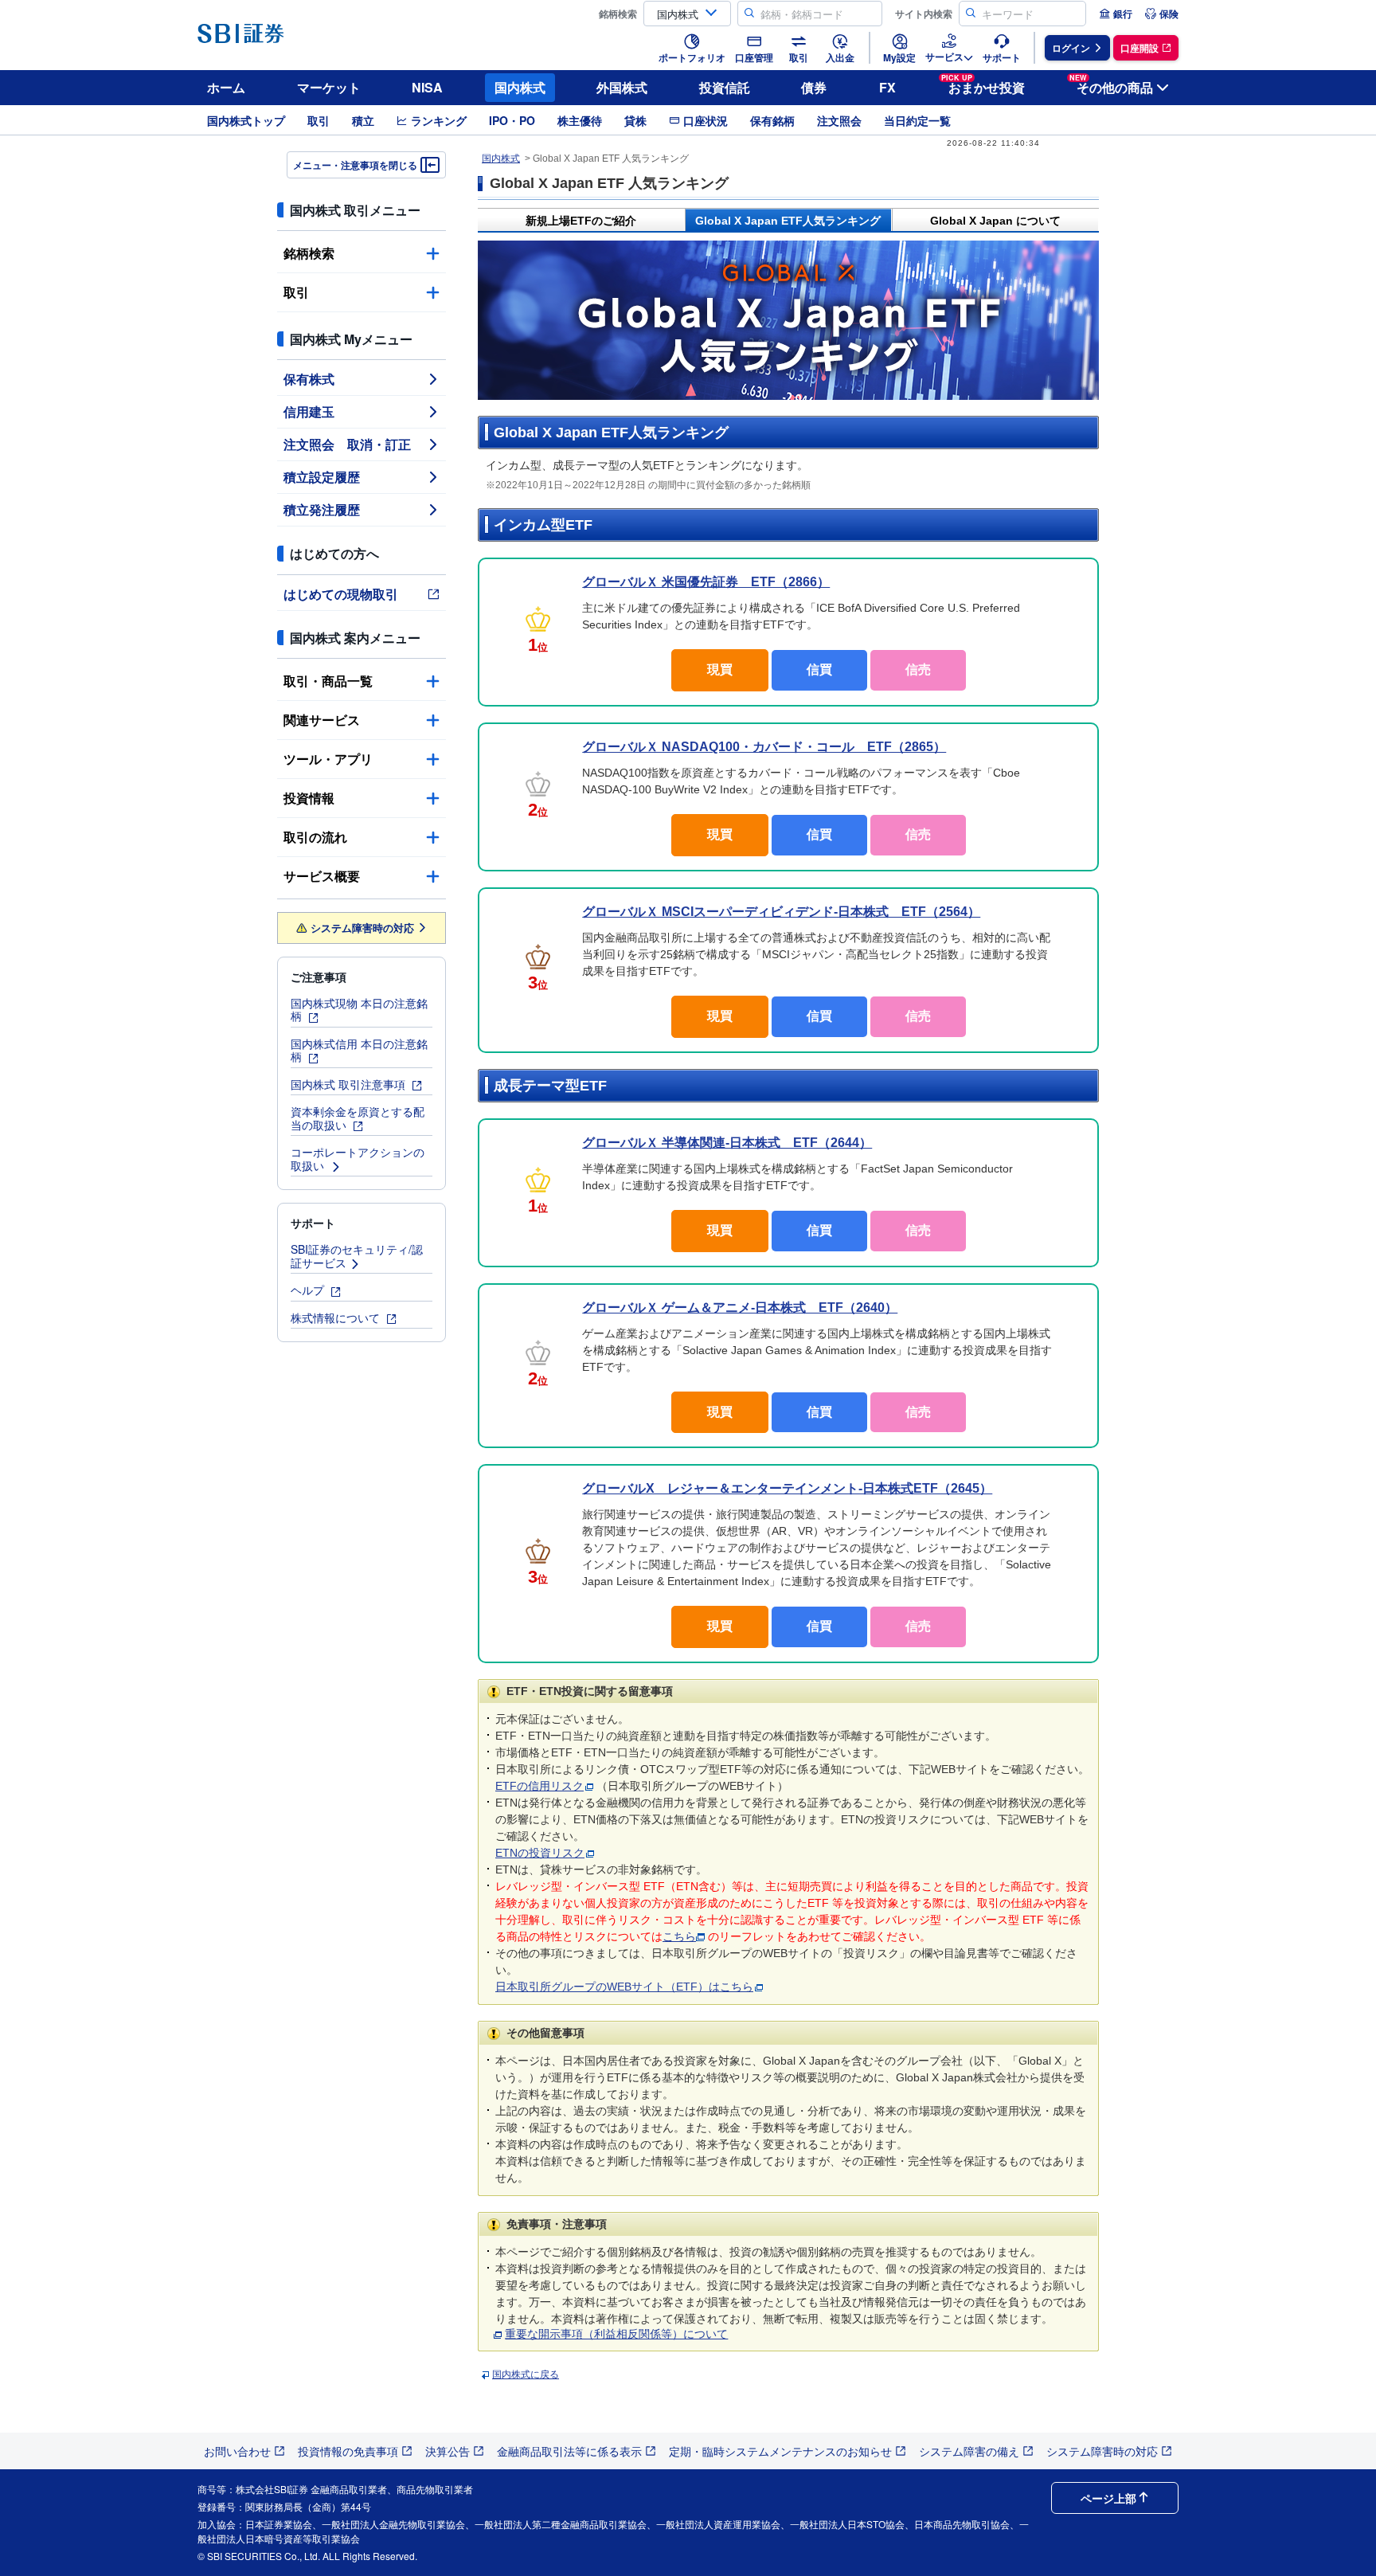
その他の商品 (1111, 85)
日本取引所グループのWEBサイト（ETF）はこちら (624, 1987)
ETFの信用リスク (539, 1786)
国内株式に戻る (526, 2374)
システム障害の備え (969, 2451)
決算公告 (448, 2451)
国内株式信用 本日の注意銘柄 (359, 1050)
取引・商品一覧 (328, 681)
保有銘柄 (772, 120)
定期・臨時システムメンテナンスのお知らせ (780, 2451)
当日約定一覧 (917, 120)
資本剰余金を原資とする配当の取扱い (358, 1118)
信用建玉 (309, 411)
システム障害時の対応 (362, 928)
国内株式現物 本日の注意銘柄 (359, 1010)
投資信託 (725, 87)
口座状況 (706, 120)
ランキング (439, 120)
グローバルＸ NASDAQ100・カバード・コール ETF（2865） (764, 747)
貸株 (635, 120)
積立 (363, 120)
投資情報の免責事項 (348, 2451)
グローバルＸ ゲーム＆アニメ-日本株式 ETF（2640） (740, 1308)
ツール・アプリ (328, 759)
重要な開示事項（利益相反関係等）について (616, 2334)
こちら (679, 1936)
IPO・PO (512, 120)
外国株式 (622, 87)
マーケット (329, 87)
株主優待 (580, 120)
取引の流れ (315, 837)
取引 (319, 120)
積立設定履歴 (322, 477)
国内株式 (520, 87)
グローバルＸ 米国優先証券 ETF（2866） (706, 582)
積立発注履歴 (322, 509)
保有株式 (309, 379)
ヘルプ (309, 1290)
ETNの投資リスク (540, 1853)
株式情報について (337, 1317)
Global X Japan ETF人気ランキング (788, 221)
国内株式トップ (246, 120)
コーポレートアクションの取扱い (358, 1159)
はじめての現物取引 (341, 594)
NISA (427, 87)
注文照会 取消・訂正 (347, 444)
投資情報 (309, 798)
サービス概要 (322, 876)
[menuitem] (1116, 14)
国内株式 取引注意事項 (350, 1084)
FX (887, 87)
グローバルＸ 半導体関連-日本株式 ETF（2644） (727, 1143)
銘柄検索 (309, 253)
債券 (814, 87)
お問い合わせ (237, 2451)
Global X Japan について (995, 221)
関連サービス (322, 720)
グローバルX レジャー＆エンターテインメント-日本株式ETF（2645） (787, 1488)
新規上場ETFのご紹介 (581, 221)
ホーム (226, 87)
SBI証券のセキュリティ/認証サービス (357, 1256)
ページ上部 (1108, 2498)
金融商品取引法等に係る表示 (569, 2451)
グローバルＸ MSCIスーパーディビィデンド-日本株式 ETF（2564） (781, 912)
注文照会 (839, 120)
